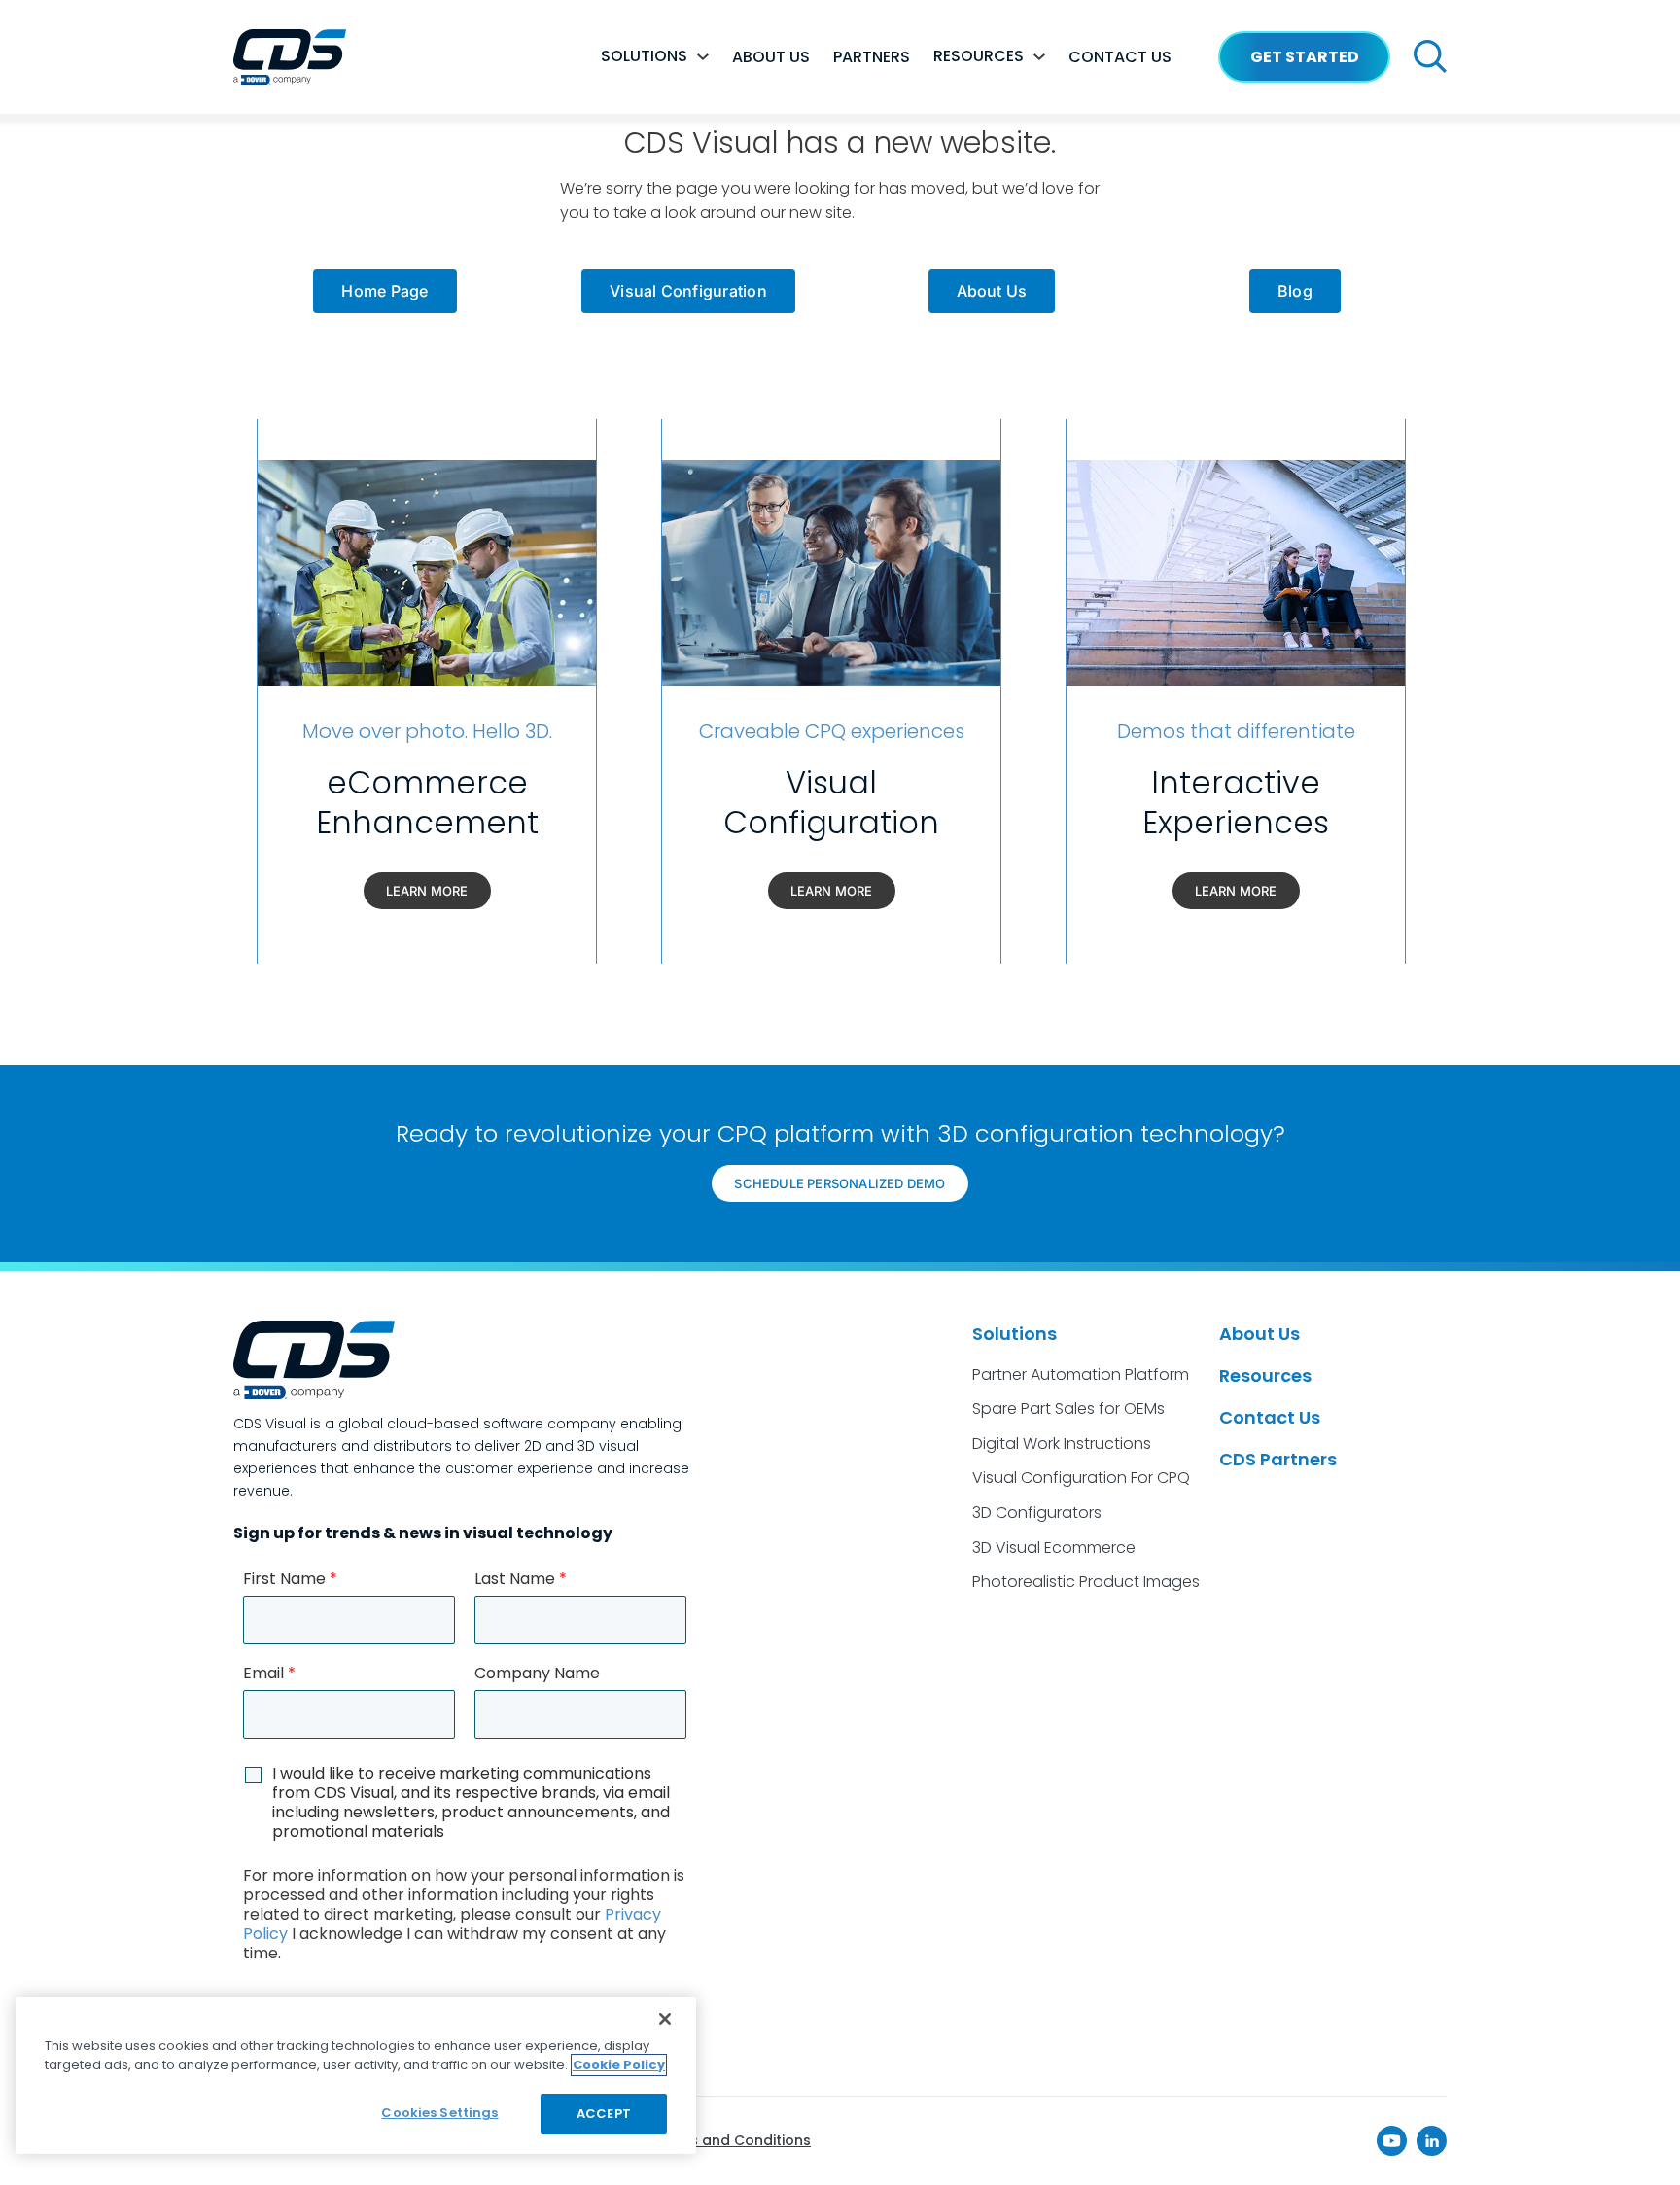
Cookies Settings (439, 2113)
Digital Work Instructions (1062, 1444)
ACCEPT (604, 2114)
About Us (1260, 1334)
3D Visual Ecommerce (1054, 1548)
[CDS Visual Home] (290, 57)
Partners (872, 57)
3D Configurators (1037, 1513)
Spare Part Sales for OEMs (1068, 1409)
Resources (979, 56)
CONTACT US (1120, 57)
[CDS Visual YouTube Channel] (1392, 2141)
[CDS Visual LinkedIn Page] (1432, 2141)
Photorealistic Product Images (1086, 1582)
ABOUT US (771, 57)
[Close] (665, 2019)
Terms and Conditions (732, 2140)
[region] (356, 2076)
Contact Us (1270, 1417)
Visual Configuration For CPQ (1081, 1478)
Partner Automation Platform (1081, 1374)
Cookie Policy (619, 2065)
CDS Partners (1278, 1459)
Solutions (644, 56)
